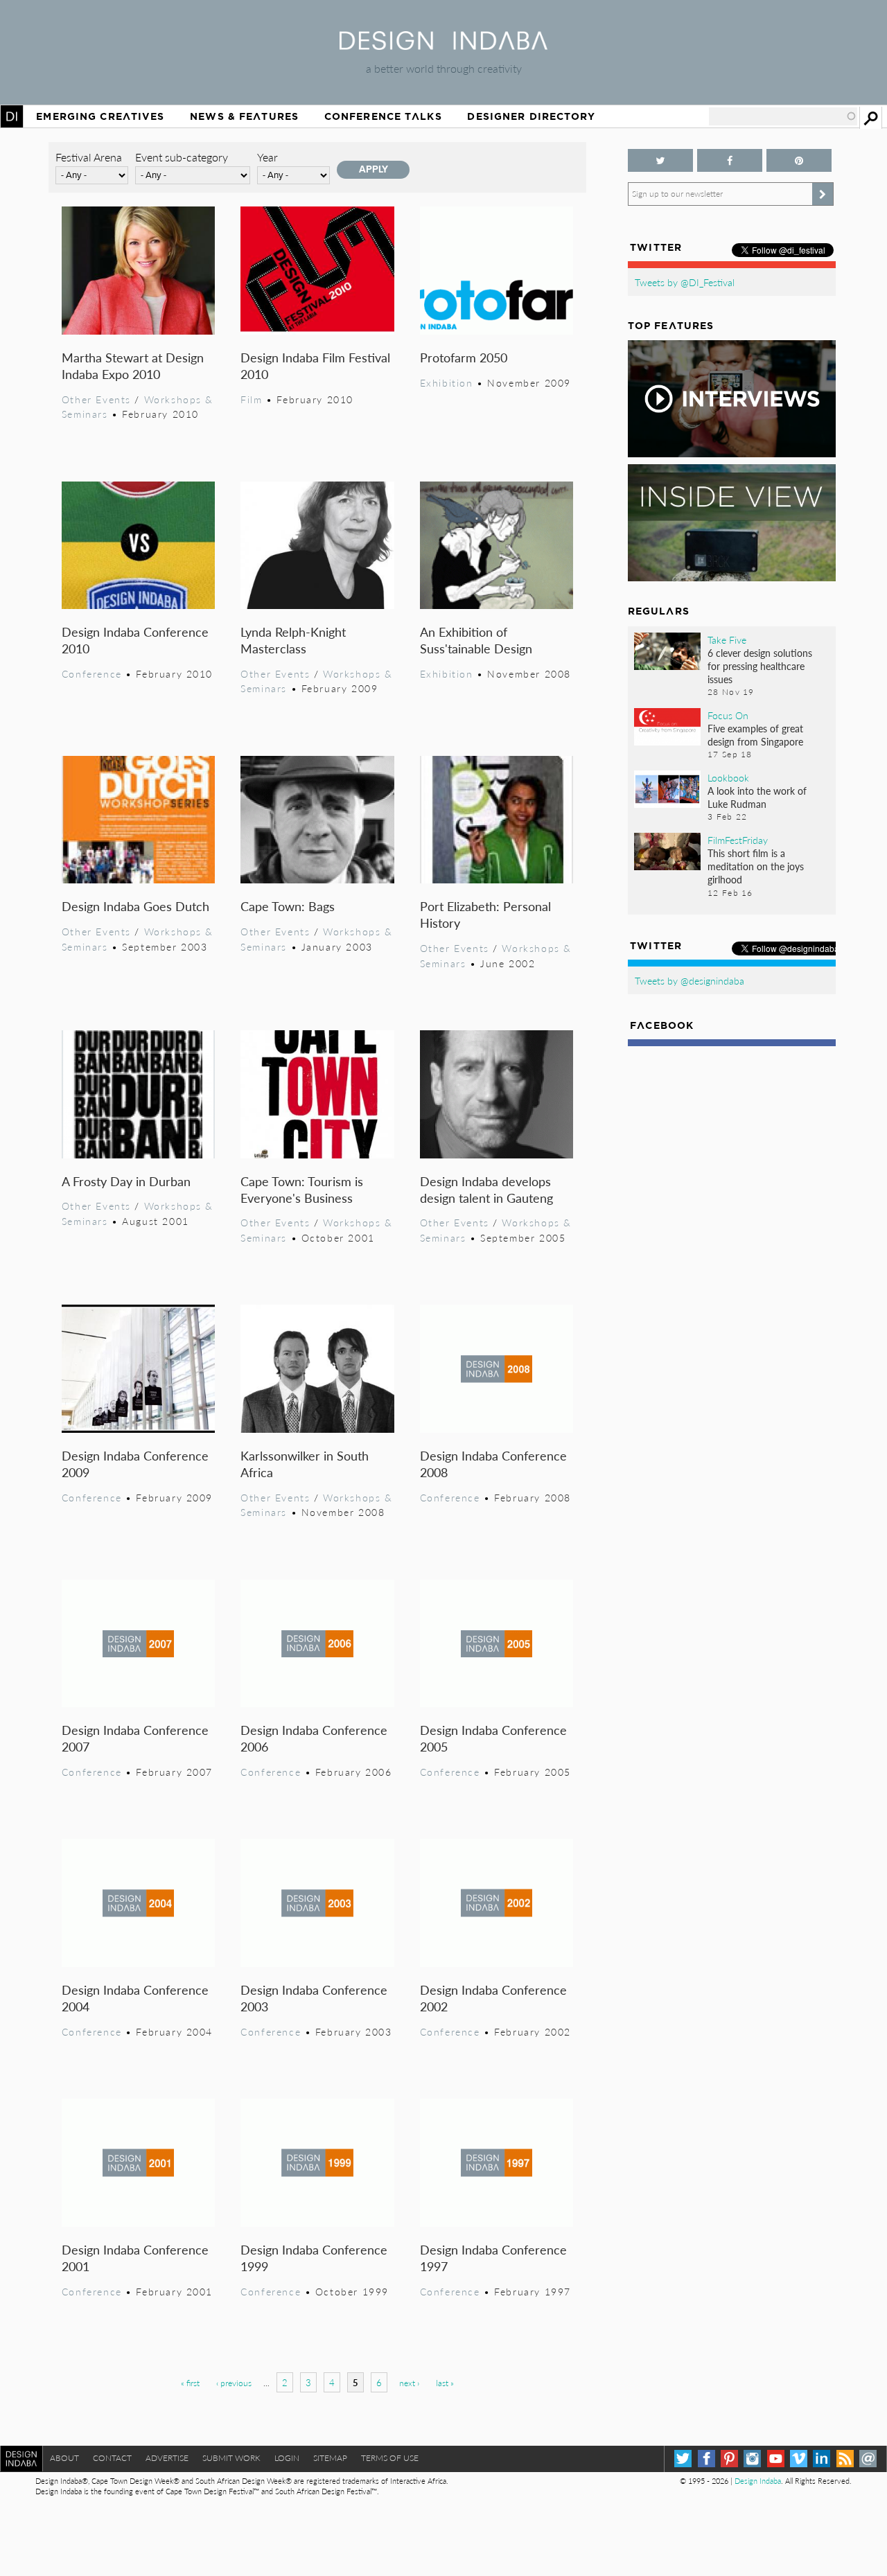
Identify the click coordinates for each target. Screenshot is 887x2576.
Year (267, 157)
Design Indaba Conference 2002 (493, 1998)
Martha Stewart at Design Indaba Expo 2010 (133, 365)
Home (12, 116)
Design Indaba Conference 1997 (493, 2258)
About (64, 2458)
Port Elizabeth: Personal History (485, 914)
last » (445, 2383)
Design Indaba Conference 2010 (135, 640)
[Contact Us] (868, 2459)
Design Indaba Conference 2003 (314, 1998)
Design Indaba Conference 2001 (135, 2258)
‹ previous (234, 2383)
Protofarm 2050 (464, 357)
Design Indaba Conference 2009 (135, 1464)
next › (409, 2383)
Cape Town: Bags (288, 906)
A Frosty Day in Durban (126, 1181)
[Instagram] (752, 2459)
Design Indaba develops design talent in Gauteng (486, 1189)
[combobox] (783, 116)
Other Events (96, 399)
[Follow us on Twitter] (660, 160)
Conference (92, 673)
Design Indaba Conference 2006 (314, 1738)
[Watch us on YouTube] (776, 2459)
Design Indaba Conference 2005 (493, 1738)
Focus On (728, 715)
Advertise (167, 2458)
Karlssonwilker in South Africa (305, 1464)
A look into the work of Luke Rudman (757, 797)
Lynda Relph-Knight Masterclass (293, 640)
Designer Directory (531, 116)
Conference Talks (383, 116)
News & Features (244, 116)
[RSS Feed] (845, 2459)
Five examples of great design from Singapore (755, 735)
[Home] (443, 45)
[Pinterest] (729, 2459)
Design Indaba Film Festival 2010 (315, 365)
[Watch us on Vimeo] (799, 2459)
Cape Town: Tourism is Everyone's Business (302, 1189)
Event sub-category (182, 157)
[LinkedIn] (822, 2459)
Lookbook (728, 777)
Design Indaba (758, 2481)
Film (251, 399)
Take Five (727, 639)
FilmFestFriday (738, 840)
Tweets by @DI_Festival (685, 282)
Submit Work (231, 2458)
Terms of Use (390, 2458)
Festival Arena (89, 157)
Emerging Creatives (100, 116)
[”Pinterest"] (799, 160)
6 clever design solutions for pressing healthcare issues (760, 666)
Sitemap (330, 2458)
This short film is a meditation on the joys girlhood (756, 866)
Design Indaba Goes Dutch (135, 906)
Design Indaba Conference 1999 (314, 2258)
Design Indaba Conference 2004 (135, 1998)
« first (190, 2383)
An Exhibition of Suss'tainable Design (476, 640)
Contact (112, 2458)
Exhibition (447, 382)
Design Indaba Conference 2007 (135, 1738)
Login (287, 2458)
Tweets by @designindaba (690, 980)
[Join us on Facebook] (730, 160)
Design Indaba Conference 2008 (493, 1464)
